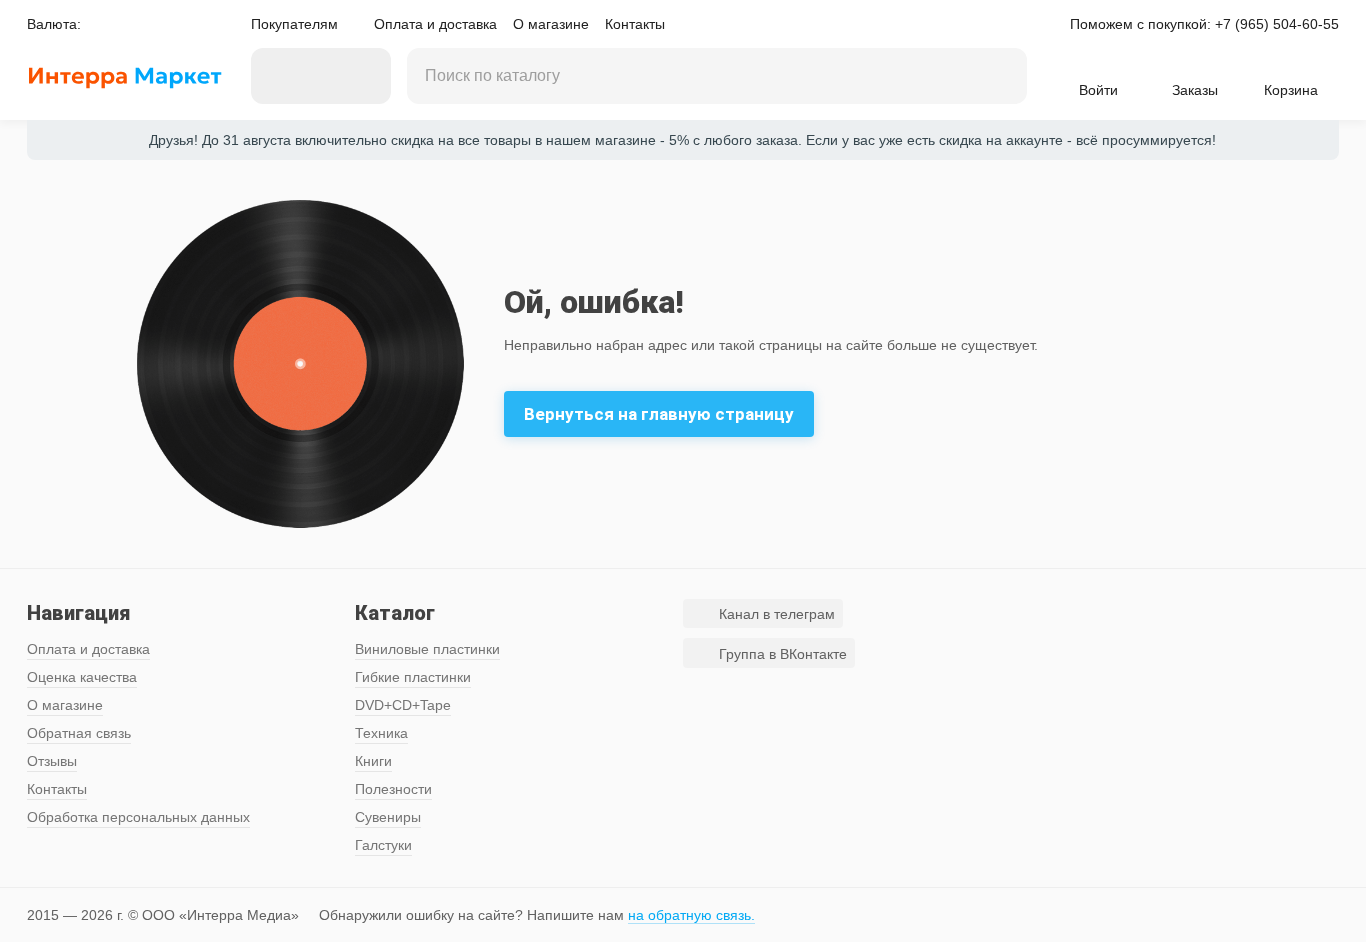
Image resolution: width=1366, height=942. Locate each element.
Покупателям (294, 24)
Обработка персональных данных (138, 817)
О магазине (551, 24)
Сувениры (388, 817)
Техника (381, 733)
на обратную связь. (691, 915)
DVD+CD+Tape (403, 705)
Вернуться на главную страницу (659, 414)
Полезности (393, 789)
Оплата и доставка (435, 24)
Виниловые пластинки (427, 649)
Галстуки (383, 845)
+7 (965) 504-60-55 (1277, 24)
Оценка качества (82, 677)
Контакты (635, 24)
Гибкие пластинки (413, 677)
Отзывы (52, 761)
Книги (373, 761)
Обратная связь (79, 733)
